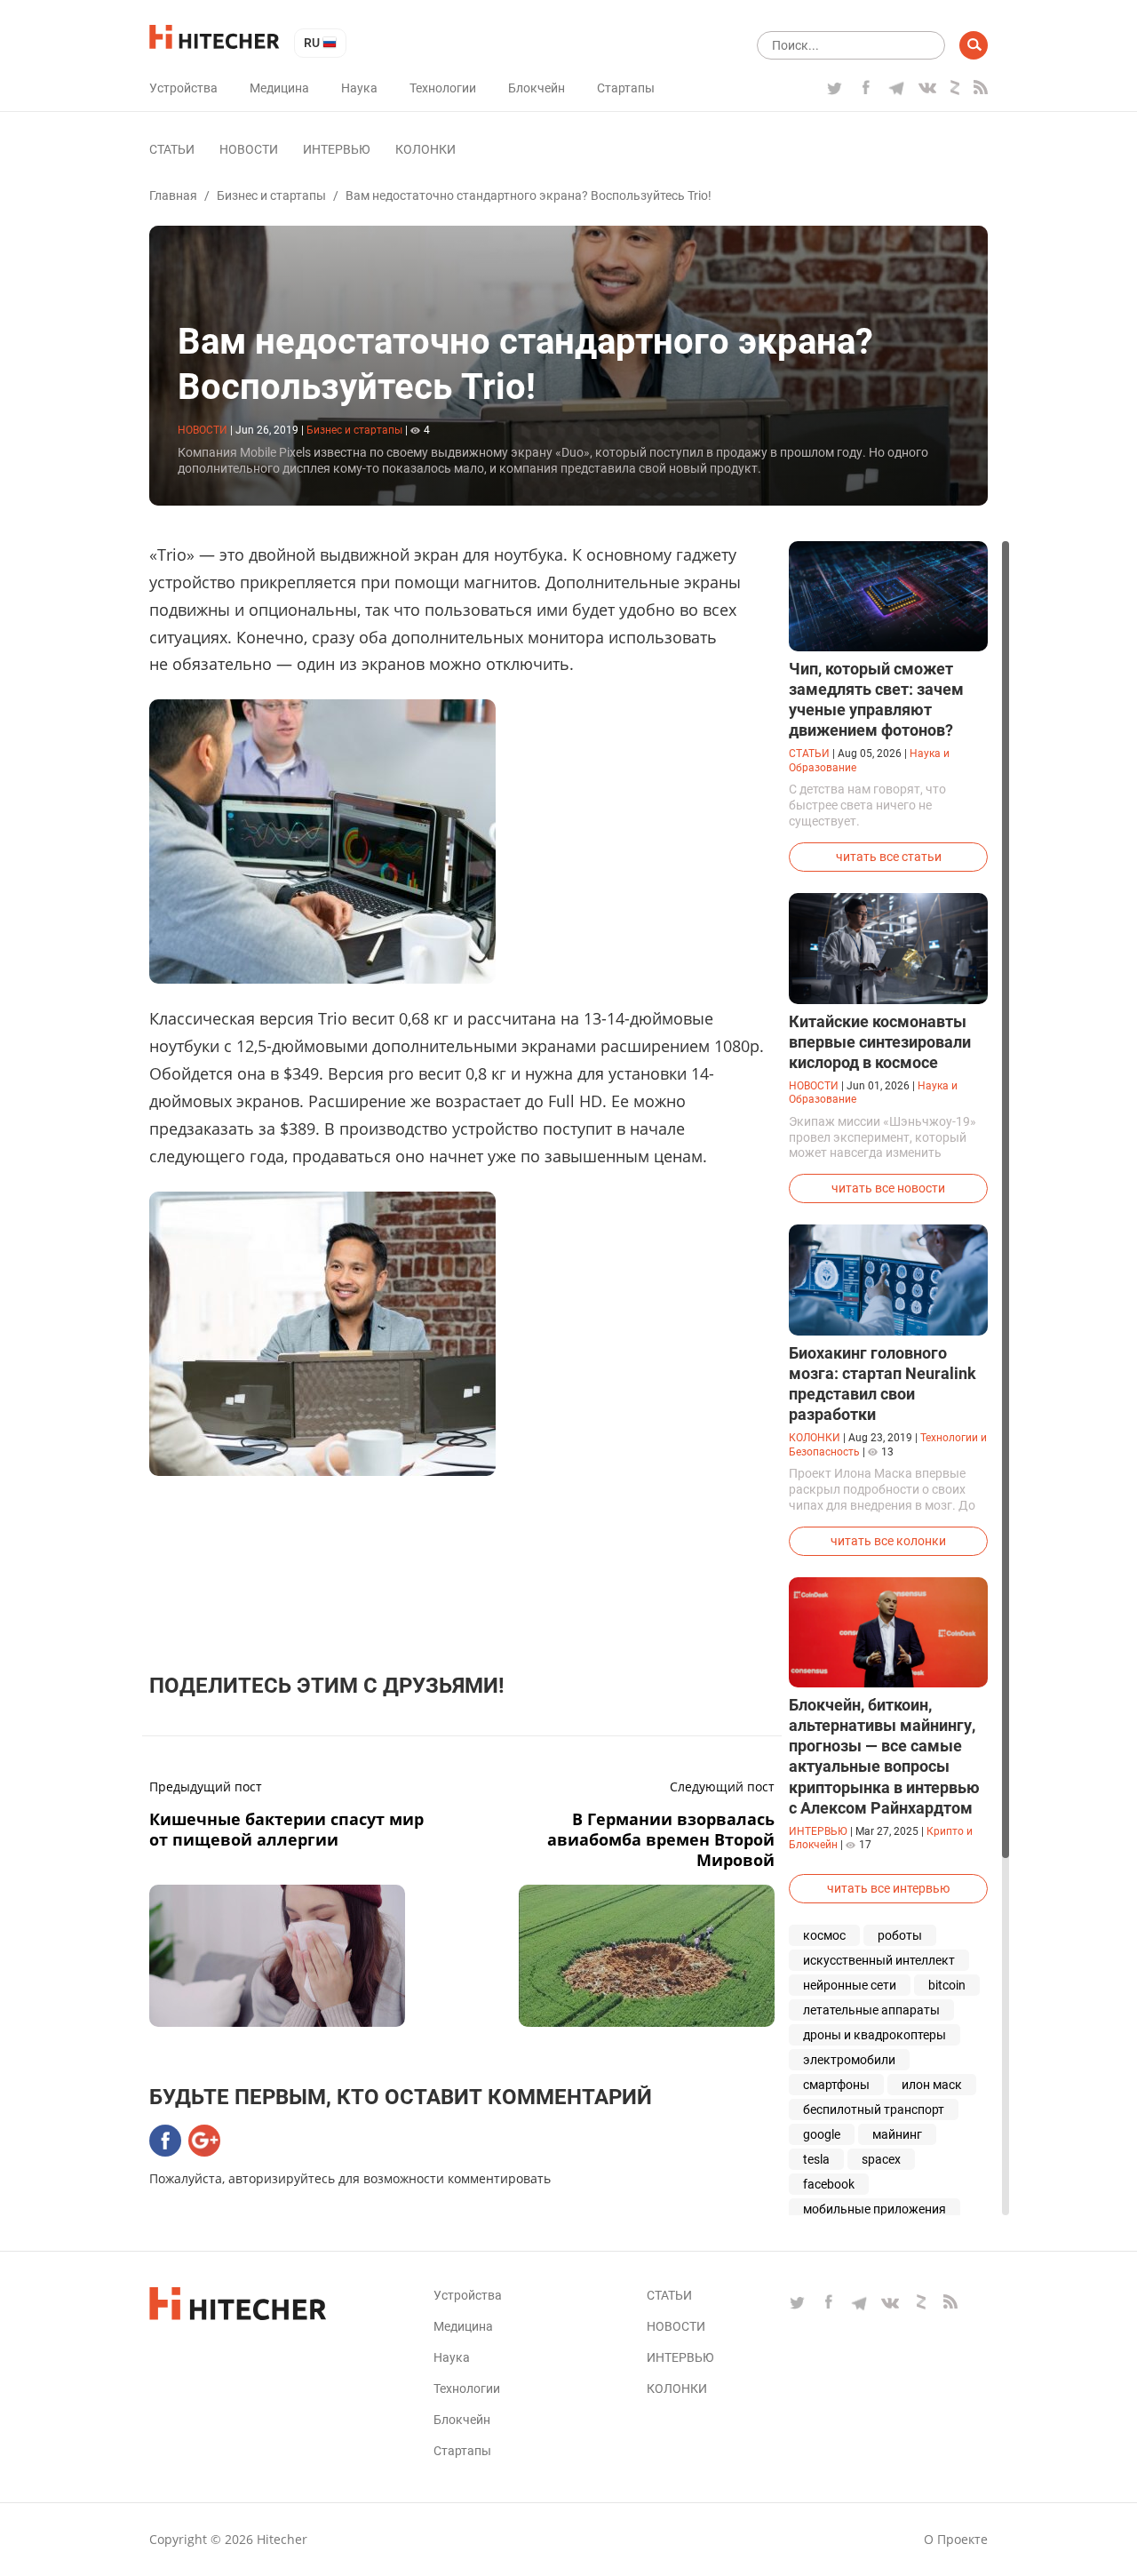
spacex (881, 2159)
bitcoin (947, 1985)
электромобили (849, 2060)
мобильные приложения (875, 2209)
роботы (900, 1935)
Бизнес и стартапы (271, 195)
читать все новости (888, 1188)
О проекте (956, 2539)
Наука (359, 88)
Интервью (337, 149)
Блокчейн (537, 88)
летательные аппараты (871, 2010)
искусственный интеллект (879, 1960)
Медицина (279, 88)
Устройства (183, 88)
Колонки (425, 149)
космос (824, 1935)
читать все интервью (888, 1888)
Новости (249, 149)
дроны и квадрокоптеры (875, 2035)
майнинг (897, 2134)
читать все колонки (888, 1541)
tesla (816, 2159)
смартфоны (836, 2085)
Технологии (443, 88)
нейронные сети (850, 1985)
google (822, 2134)
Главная (173, 195)
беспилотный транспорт (874, 2109)
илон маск (932, 2085)
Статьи (172, 149)
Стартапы (626, 88)
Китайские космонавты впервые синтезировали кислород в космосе (880, 1042)
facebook (829, 2184)
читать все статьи (889, 857)
